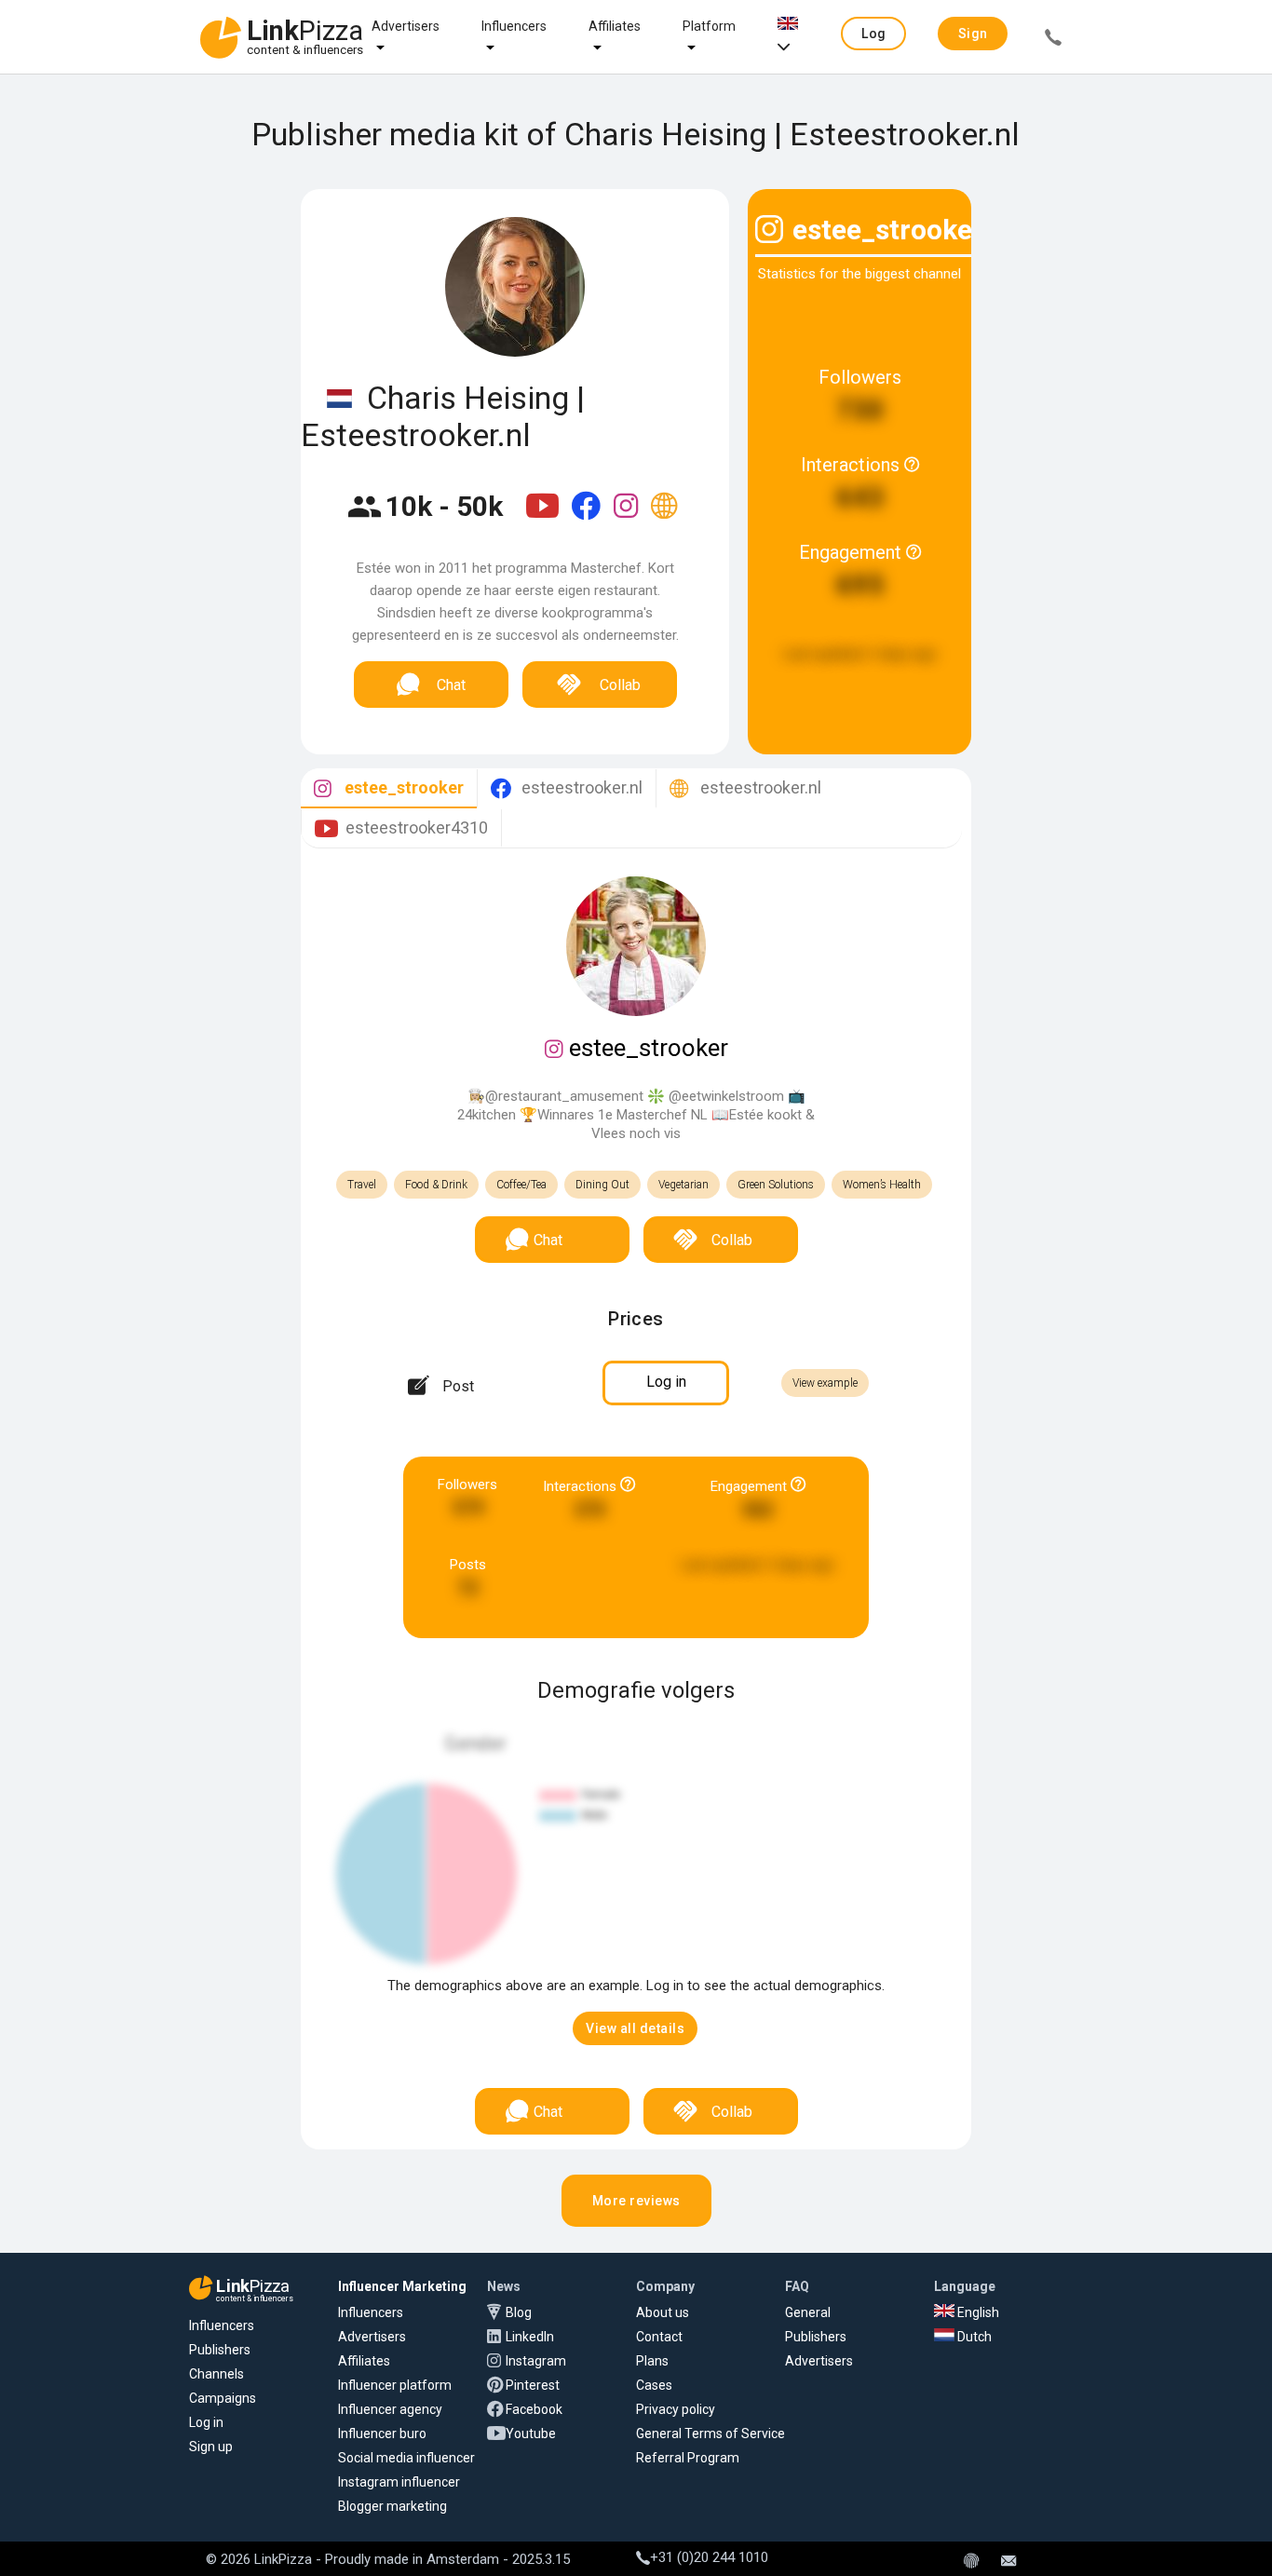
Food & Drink (436, 1185)
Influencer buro (382, 2434)
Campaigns (223, 2398)
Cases (654, 2385)
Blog (519, 2312)
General (808, 2312)
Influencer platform (395, 2385)
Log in (206, 2422)
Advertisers (406, 26)
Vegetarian (683, 1185)
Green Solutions (776, 1185)
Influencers (514, 26)
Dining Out (602, 1185)
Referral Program (688, 2458)
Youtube (531, 2434)
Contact (659, 2337)
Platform (709, 26)
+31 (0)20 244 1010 (709, 2557)
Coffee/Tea (521, 1185)
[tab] (389, 788)
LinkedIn (530, 2337)
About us (663, 2312)
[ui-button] (1053, 40)
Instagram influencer (399, 2482)
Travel (362, 1185)
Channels (217, 2374)
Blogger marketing (392, 2506)
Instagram (536, 2361)
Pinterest (533, 2385)
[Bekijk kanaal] (544, 518)
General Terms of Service (710, 2434)
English (977, 2312)
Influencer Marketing (402, 2286)
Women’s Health (882, 1185)
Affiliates (615, 26)
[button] (873, 34)
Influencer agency (390, 2409)
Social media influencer (406, 2458)
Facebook (534, 2409)
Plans (652, 2361)
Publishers (220, 2350)
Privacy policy (676, 2409)
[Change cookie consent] (971, 2562)
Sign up (211, 2447)
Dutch (973, 2337)
